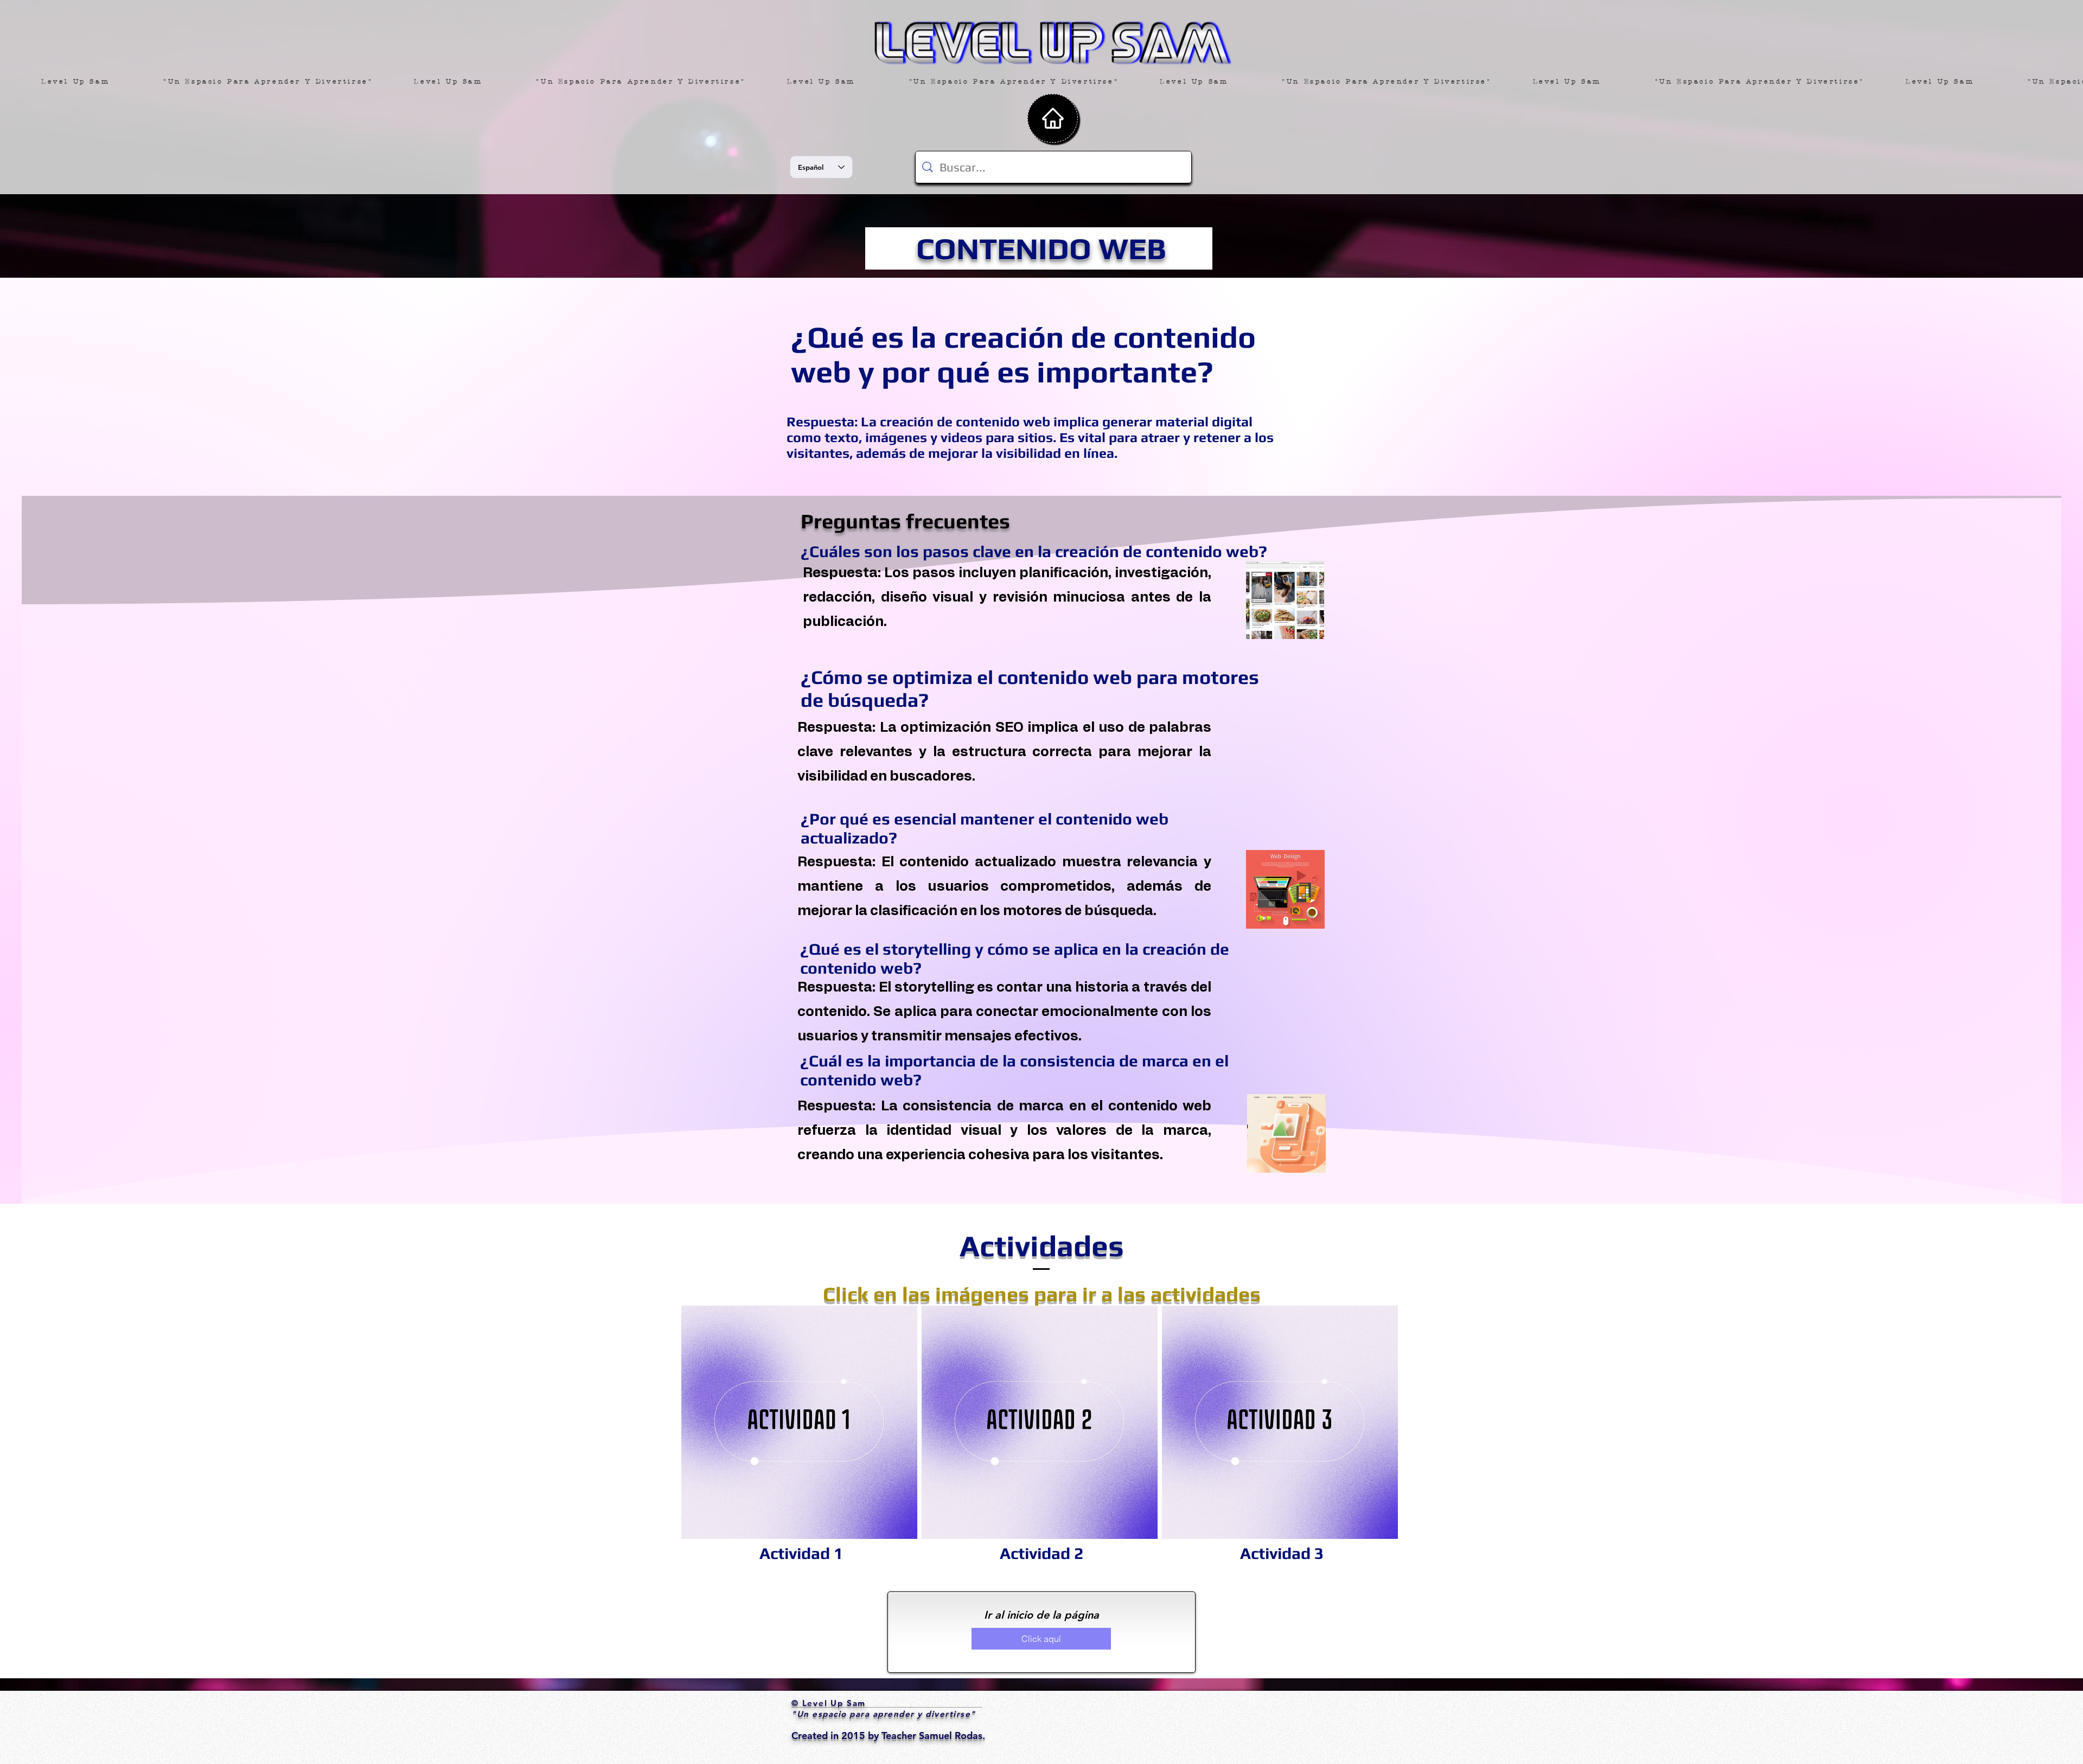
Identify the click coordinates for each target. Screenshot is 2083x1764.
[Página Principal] (1053, 118)
